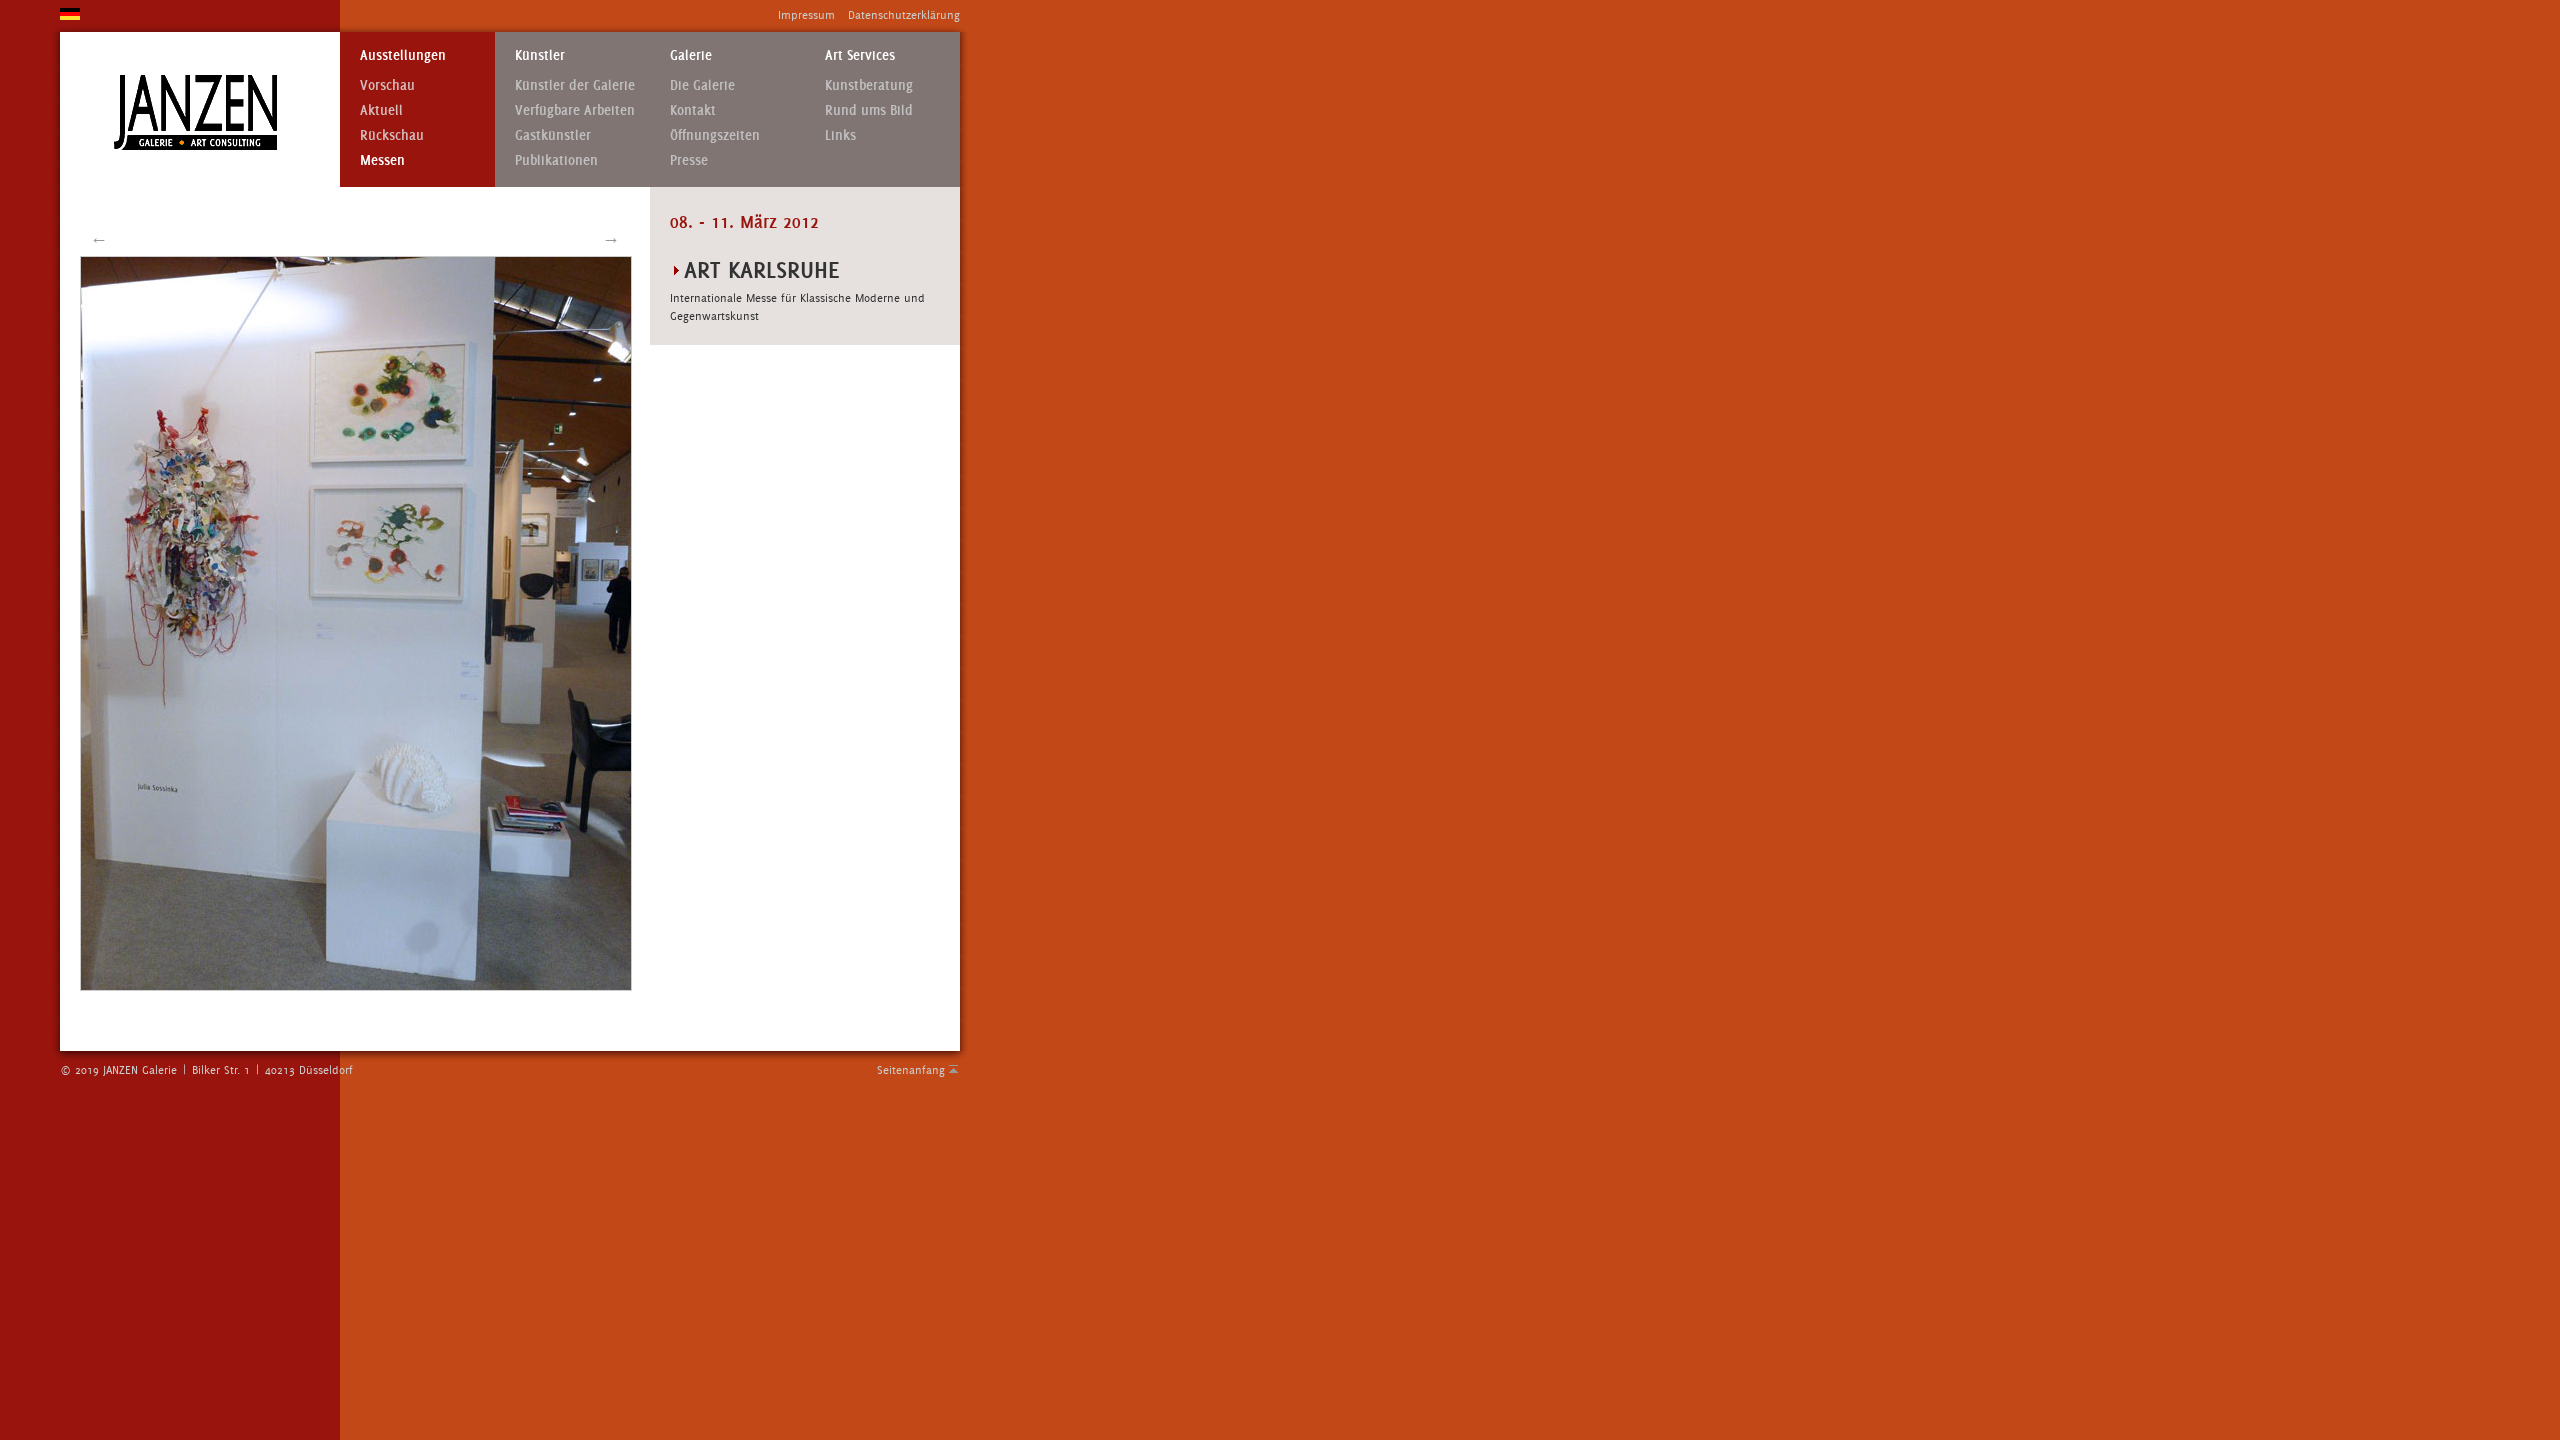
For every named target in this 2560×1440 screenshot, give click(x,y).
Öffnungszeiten (715, 135)
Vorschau (387, 85)
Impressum (806, 15)
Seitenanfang (911, 1070)
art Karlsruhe (762, 269)
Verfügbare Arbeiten (575, 110)
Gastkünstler (553, 135)
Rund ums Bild (869, 110)
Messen (382, 160)
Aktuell (381, 110)
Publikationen (556, 160)
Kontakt (693, 110)
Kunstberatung (869, 85)
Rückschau (392, 135)
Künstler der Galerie (575, 85)
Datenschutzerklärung (904, 15)
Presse (689, 160)
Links (840, 135)
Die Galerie (702, 85)
